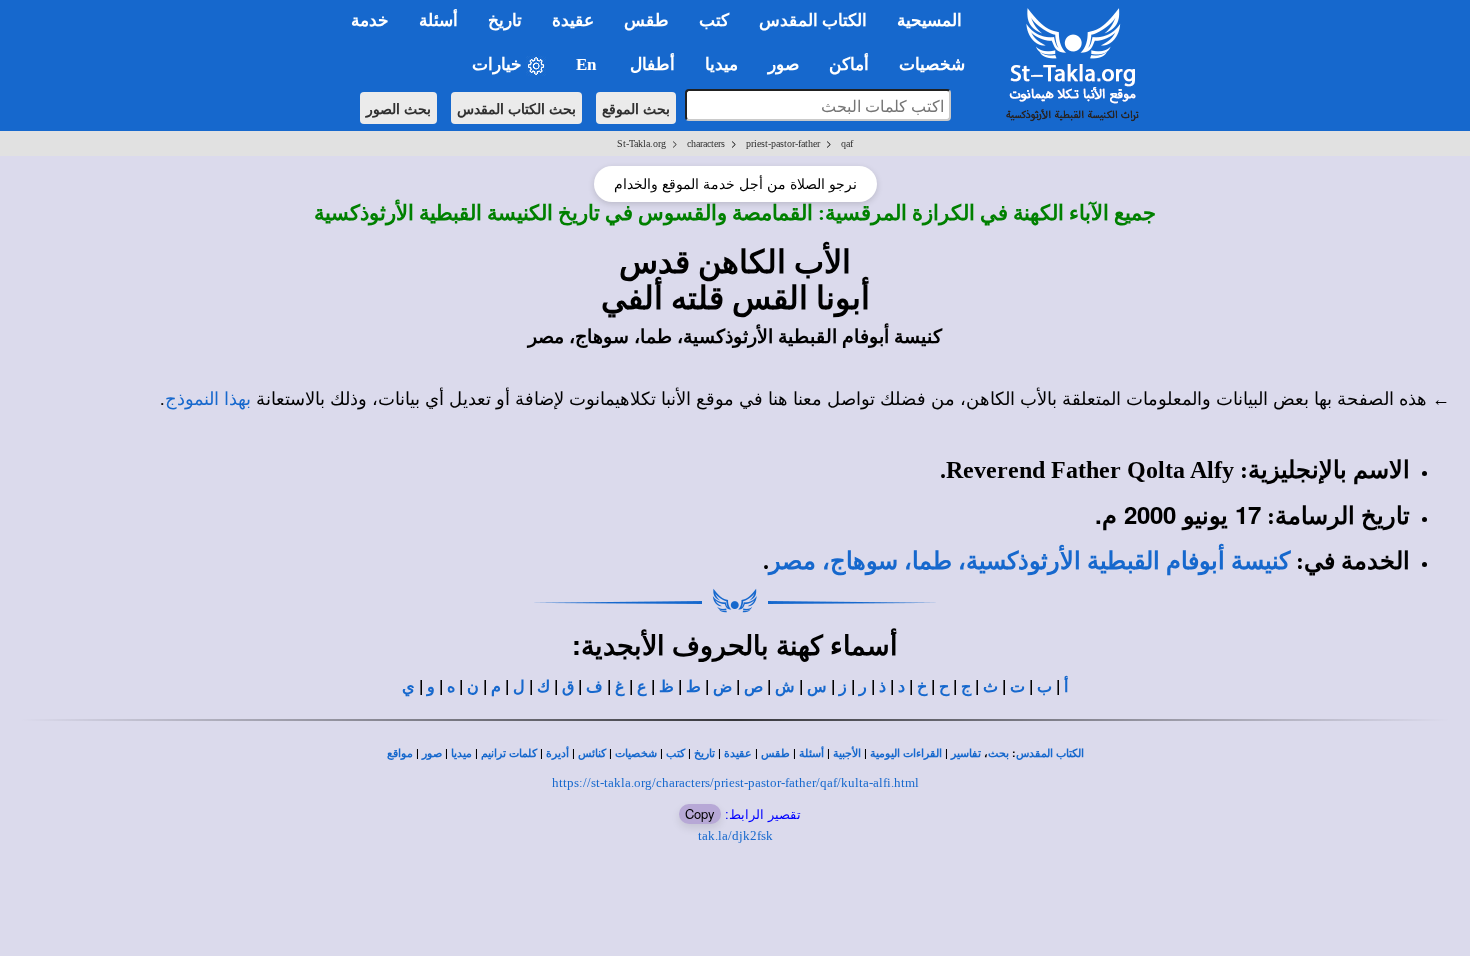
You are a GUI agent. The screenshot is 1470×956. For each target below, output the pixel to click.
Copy (700, 813)
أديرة (557, 753)
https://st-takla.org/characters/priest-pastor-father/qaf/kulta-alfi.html (735, 782)
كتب (675, 753)
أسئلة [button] (438, 20)
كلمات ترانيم (509, 753)
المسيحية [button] (929, 20)
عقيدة (738, 753)
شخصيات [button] (938, 64)
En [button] (588, 64)
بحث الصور (398, 108)
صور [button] (783, 64)
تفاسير (966, 753)
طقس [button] (646, 20)
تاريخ (704, 753)
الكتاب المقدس (1050, 753)
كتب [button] (714, 20)
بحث (998, 753)
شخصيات (636, 753)
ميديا (461, 753)
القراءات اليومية (906, 753)
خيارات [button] (499, 64)
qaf (847, 143)
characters (706, 143)
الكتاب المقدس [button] (813, 20)
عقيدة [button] (573, 20)
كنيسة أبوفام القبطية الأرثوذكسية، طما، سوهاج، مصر (1029, 561)
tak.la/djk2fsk (735, 835)
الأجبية (847, 753)
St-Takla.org (641, 143)
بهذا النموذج (208, 399)
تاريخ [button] (505, 20)
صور (432, 753)
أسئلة (811, 753)
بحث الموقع (636, 108)
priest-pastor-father (783, 143)
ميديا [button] (721, 64)
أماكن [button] (849, 64)
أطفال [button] (652, 64)
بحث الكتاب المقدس (516, 108)
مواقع (400, 753)
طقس (775, 753)
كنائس (592, 753)
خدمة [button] (370, 20)
